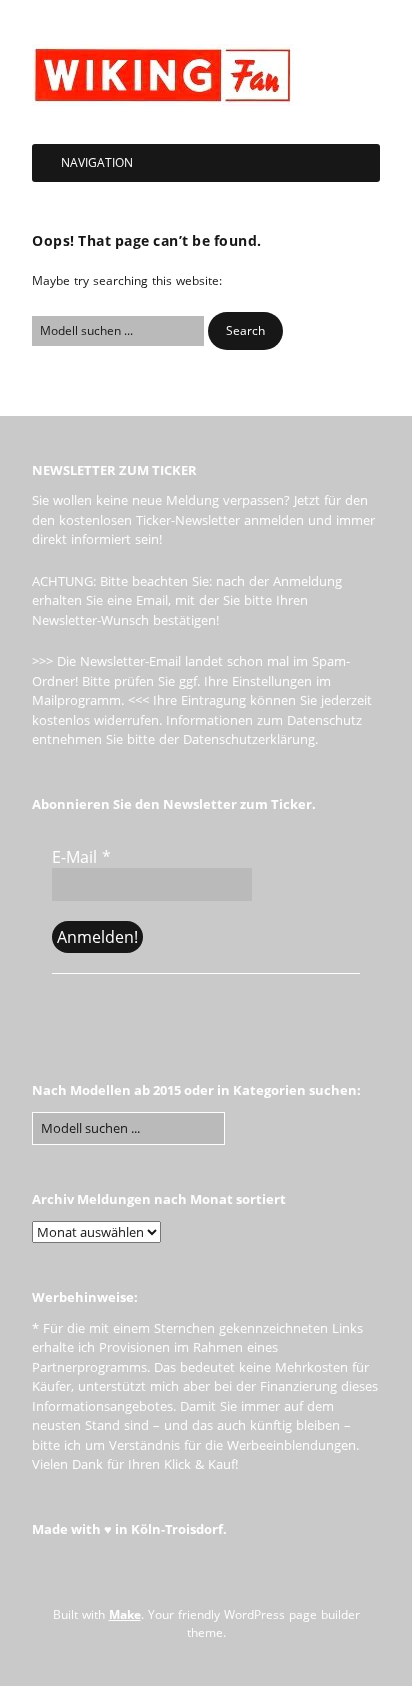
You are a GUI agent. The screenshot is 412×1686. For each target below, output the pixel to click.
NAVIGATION (97, 162)
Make (125, 1614)
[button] (245, 331)
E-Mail (81, 857)
